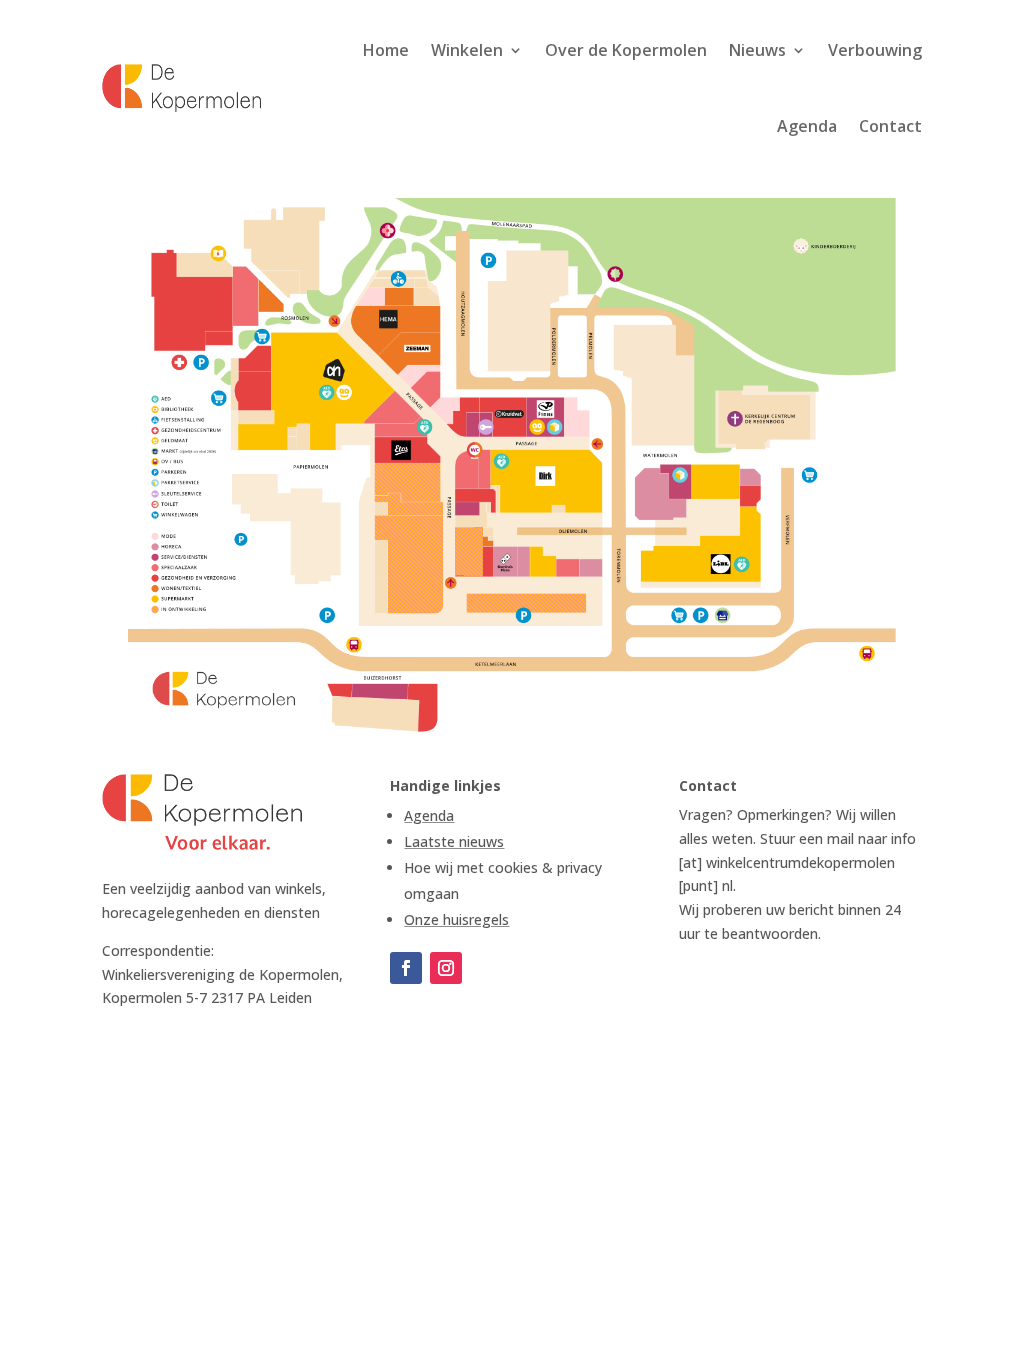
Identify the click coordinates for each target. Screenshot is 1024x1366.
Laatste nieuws (454, 841)
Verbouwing (875, 50)
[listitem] (702, 545)
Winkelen (467, 50)
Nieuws (757, 50)
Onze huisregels (456, 919)
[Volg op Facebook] (406, 968)
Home (386, 50)
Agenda (807, 126)
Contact (890, 126)
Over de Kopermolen (626, 50)
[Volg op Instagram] (446, 968)
